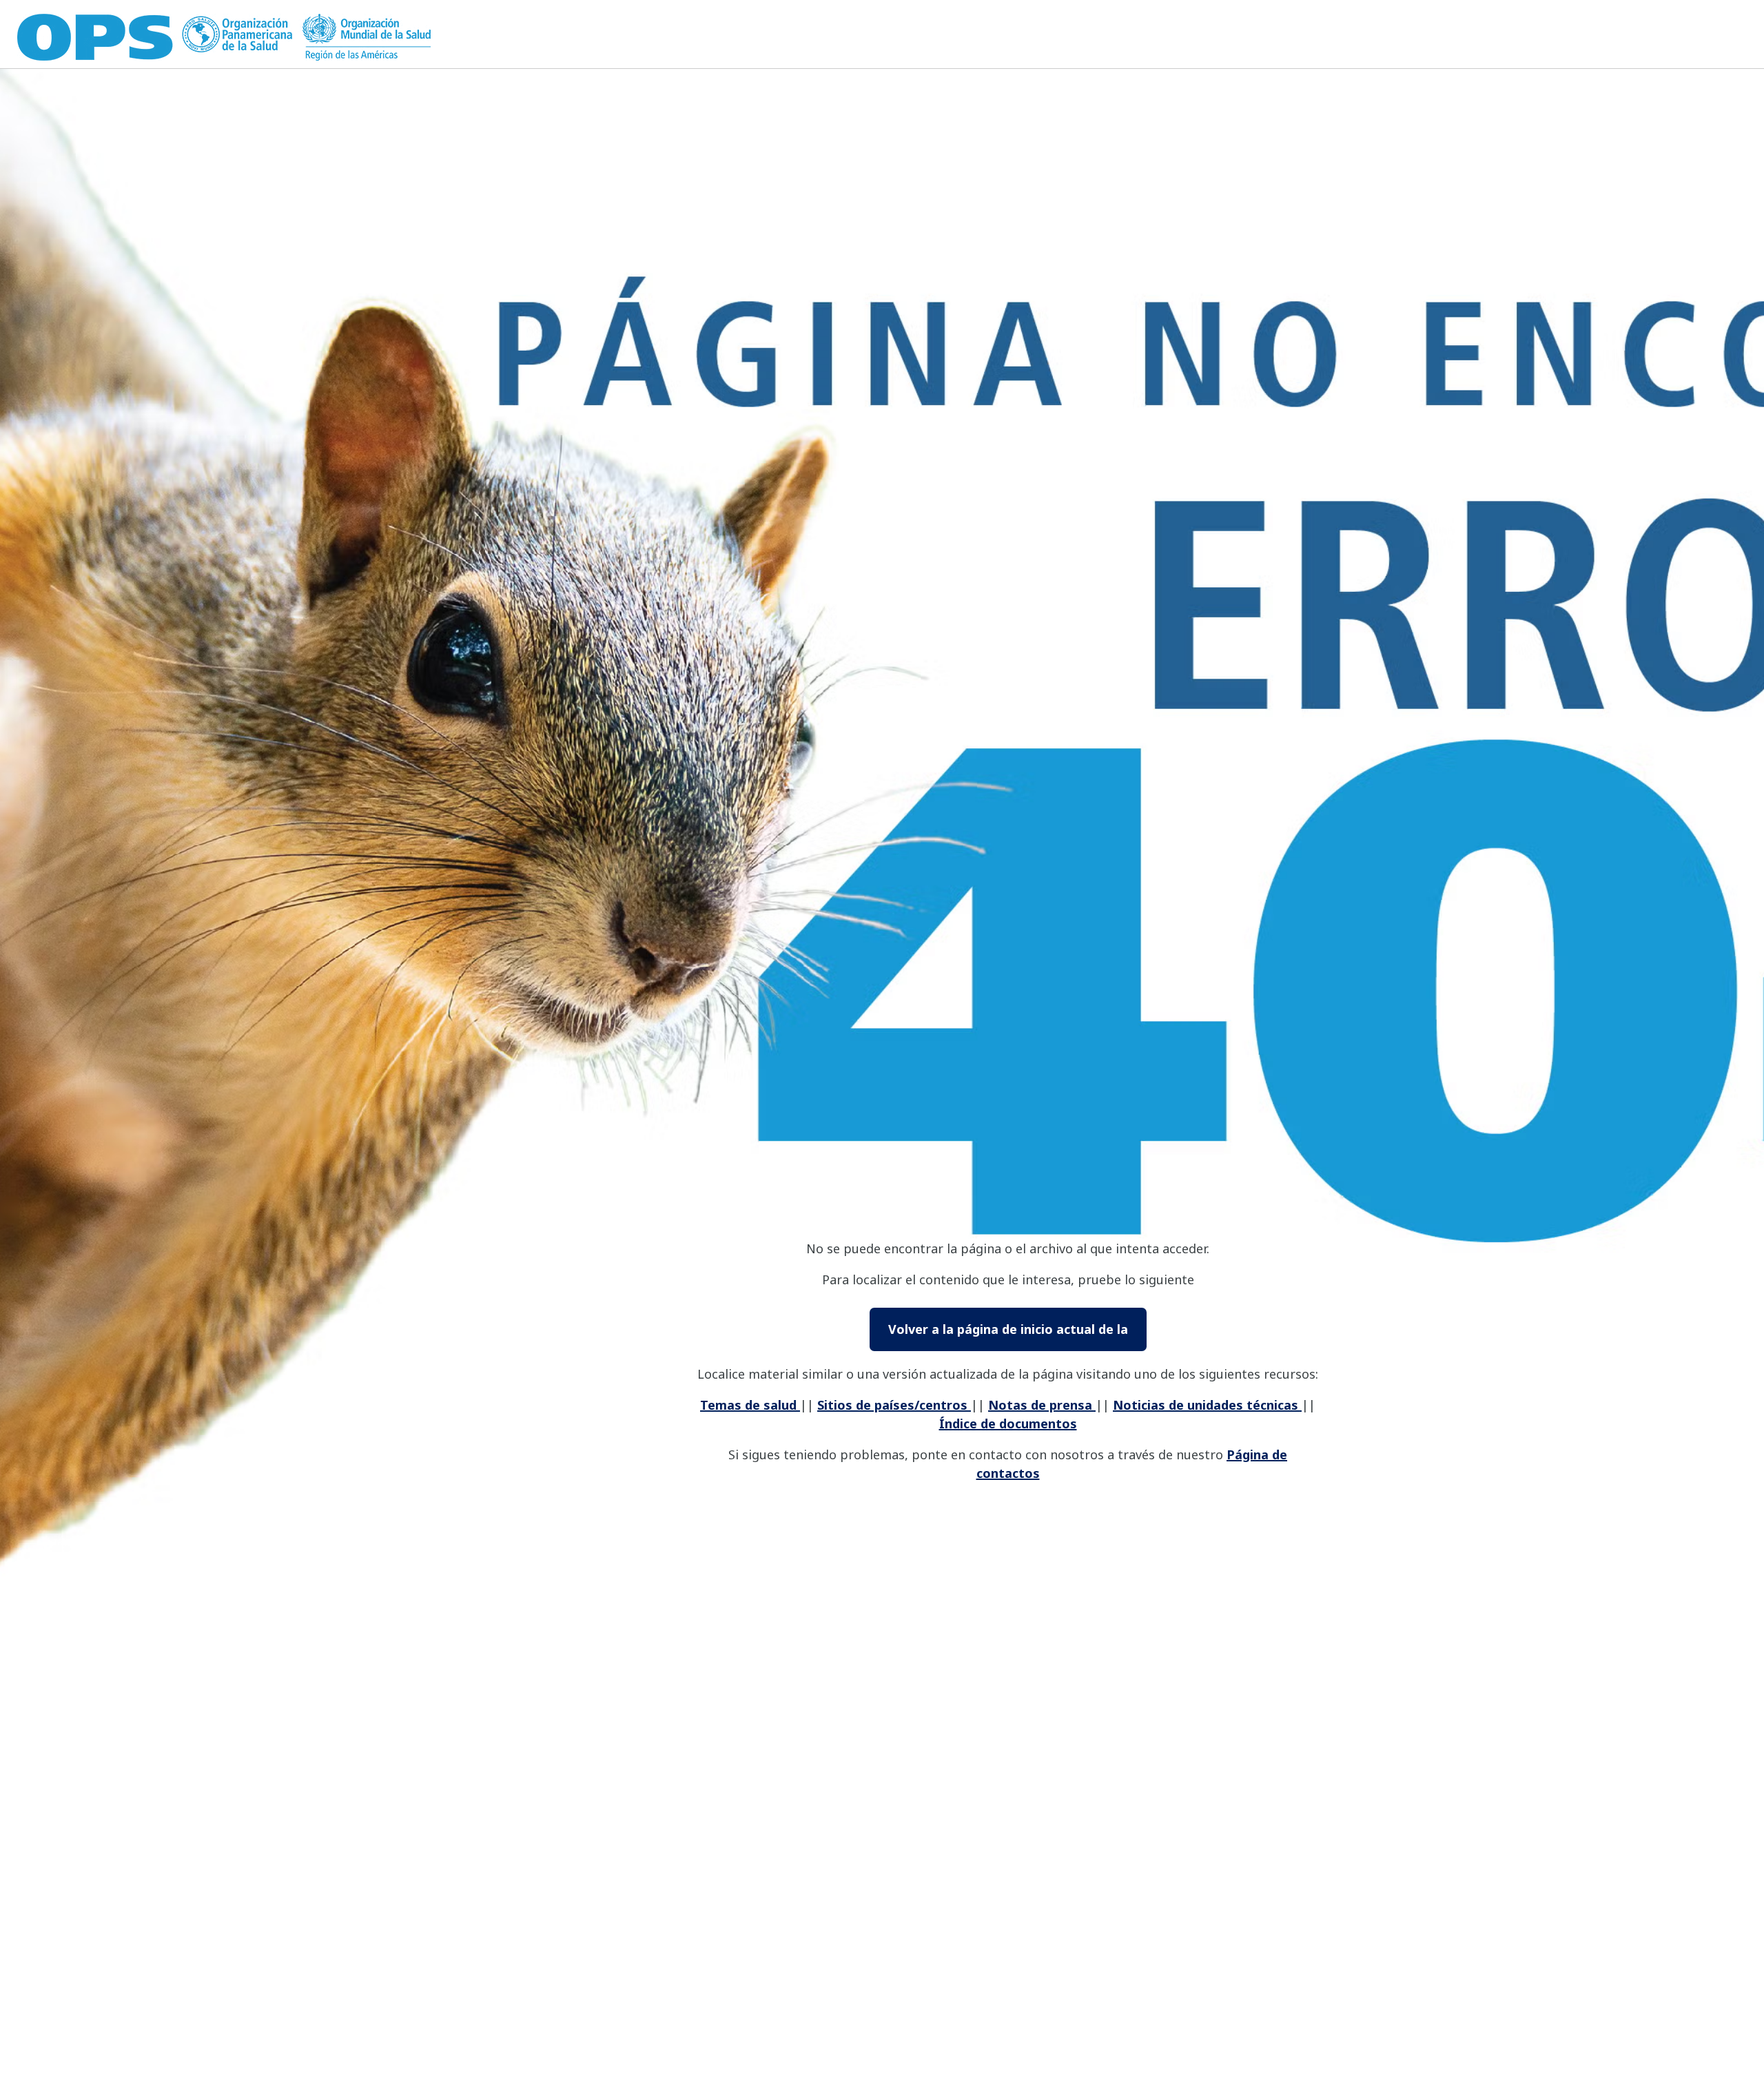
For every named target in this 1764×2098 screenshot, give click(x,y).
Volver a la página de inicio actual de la (1008, 1329)
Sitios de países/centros (894, 1405)
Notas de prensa (1042, 1405)
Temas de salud (750, 1405)
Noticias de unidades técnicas (1207, 1405)
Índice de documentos (1008, 1423)
